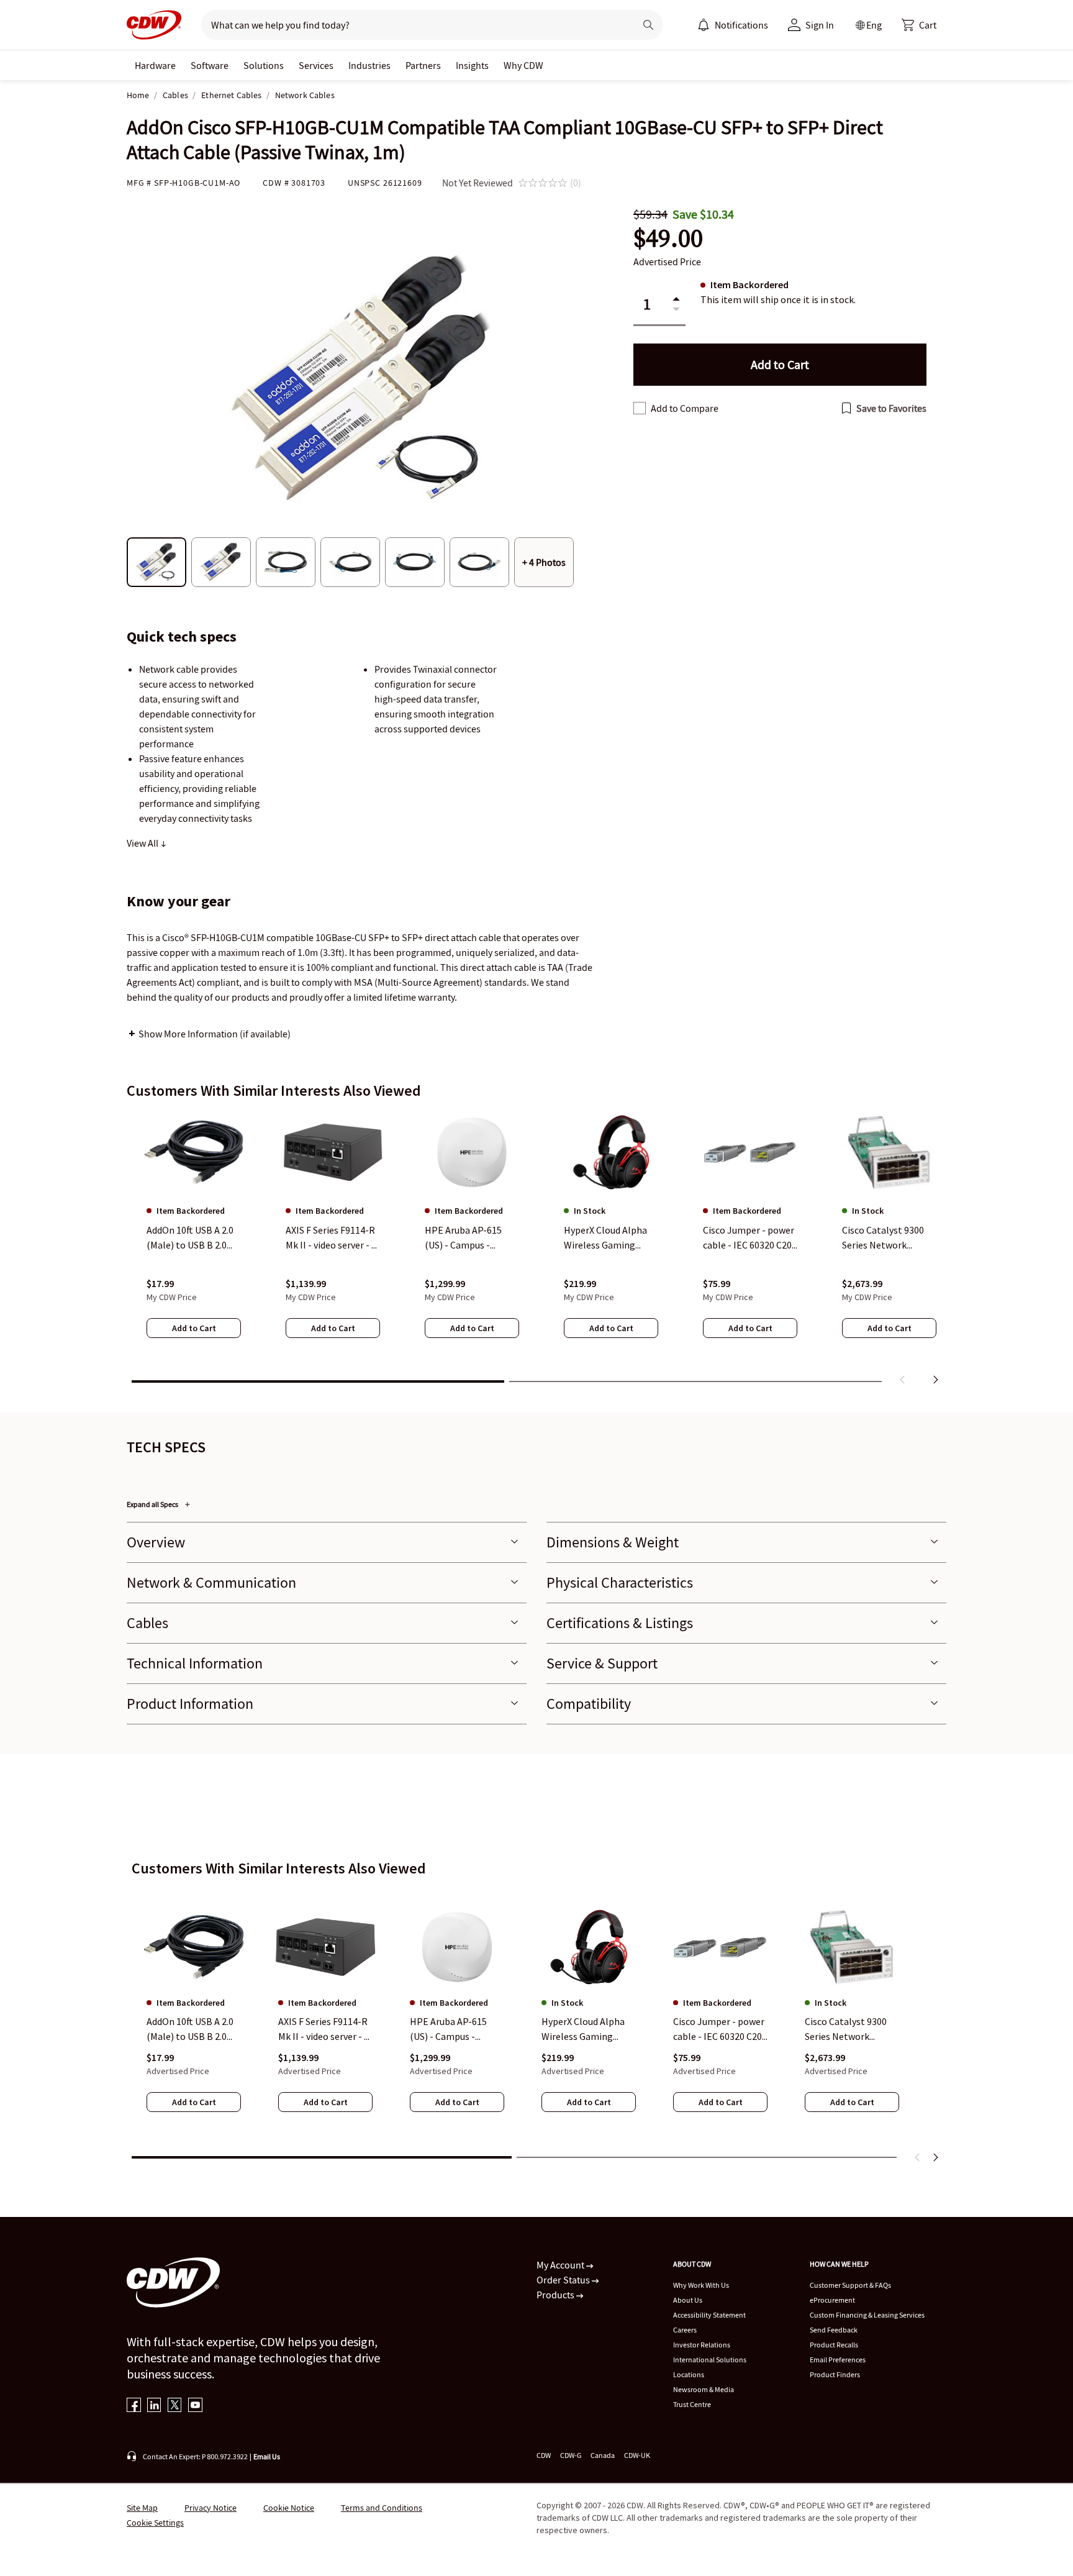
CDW (544, 2455)
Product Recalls (834, 2345)
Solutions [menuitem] (264, 65)
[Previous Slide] (918, 2157)
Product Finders (835, 2374)
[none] (155, 65)
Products (556, 2295)
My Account (561, 2265)
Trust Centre (692, 2404)
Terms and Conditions (382, 2508)
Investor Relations (702, 2345)
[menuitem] (704, 25)
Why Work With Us (701, 2285)
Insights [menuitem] (472, 65)
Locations (689, 2374)
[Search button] (648, 25)
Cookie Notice (289, 2508)
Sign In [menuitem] (820, 25)
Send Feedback (834, 2330)
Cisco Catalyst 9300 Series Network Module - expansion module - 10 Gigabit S (850, 2030)
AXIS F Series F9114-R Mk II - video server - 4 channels (324, 2030)
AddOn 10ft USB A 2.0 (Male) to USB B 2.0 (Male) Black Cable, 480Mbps (190, 2030)
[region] (536, 1250)
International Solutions (710, 2360)
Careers (685, 2330)
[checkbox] (640, 408)
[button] (919, 25)
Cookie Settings (155, 2523)
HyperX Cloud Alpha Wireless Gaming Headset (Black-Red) (585, 2030)
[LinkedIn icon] (154, 2406)
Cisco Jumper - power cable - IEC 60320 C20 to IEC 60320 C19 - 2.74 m (720, 2030)
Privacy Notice (211, 2508)
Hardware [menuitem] (155, 65)
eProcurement (832, 2300)
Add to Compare (685, 408)
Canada (603, 2455)
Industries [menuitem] (369, 65)
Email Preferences (838, 2360)
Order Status (564, 2280)
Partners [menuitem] (423, 65)
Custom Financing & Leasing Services (867, 2315)
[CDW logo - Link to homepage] (154, 25)
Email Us (267, 2456)
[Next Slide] (935, 2157)
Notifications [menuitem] (741, 25)
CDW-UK (637, 2455)
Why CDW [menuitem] (523, 65)
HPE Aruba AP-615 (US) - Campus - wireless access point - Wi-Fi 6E (455, 2030)
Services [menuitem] (316, 65)
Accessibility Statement (709, 2315)
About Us (688, 2300)
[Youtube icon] (195, 2406)
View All (143, 843)
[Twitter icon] (175, 2406)
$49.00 (668, 238)
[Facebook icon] (134, 2406)
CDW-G (571, 2455)
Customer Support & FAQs (850, 2285)
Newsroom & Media (704, 2389)
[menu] (733, 25)
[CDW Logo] (154, 25)
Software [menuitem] (210, 65)
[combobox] (413, 25)
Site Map (142, 2508)
